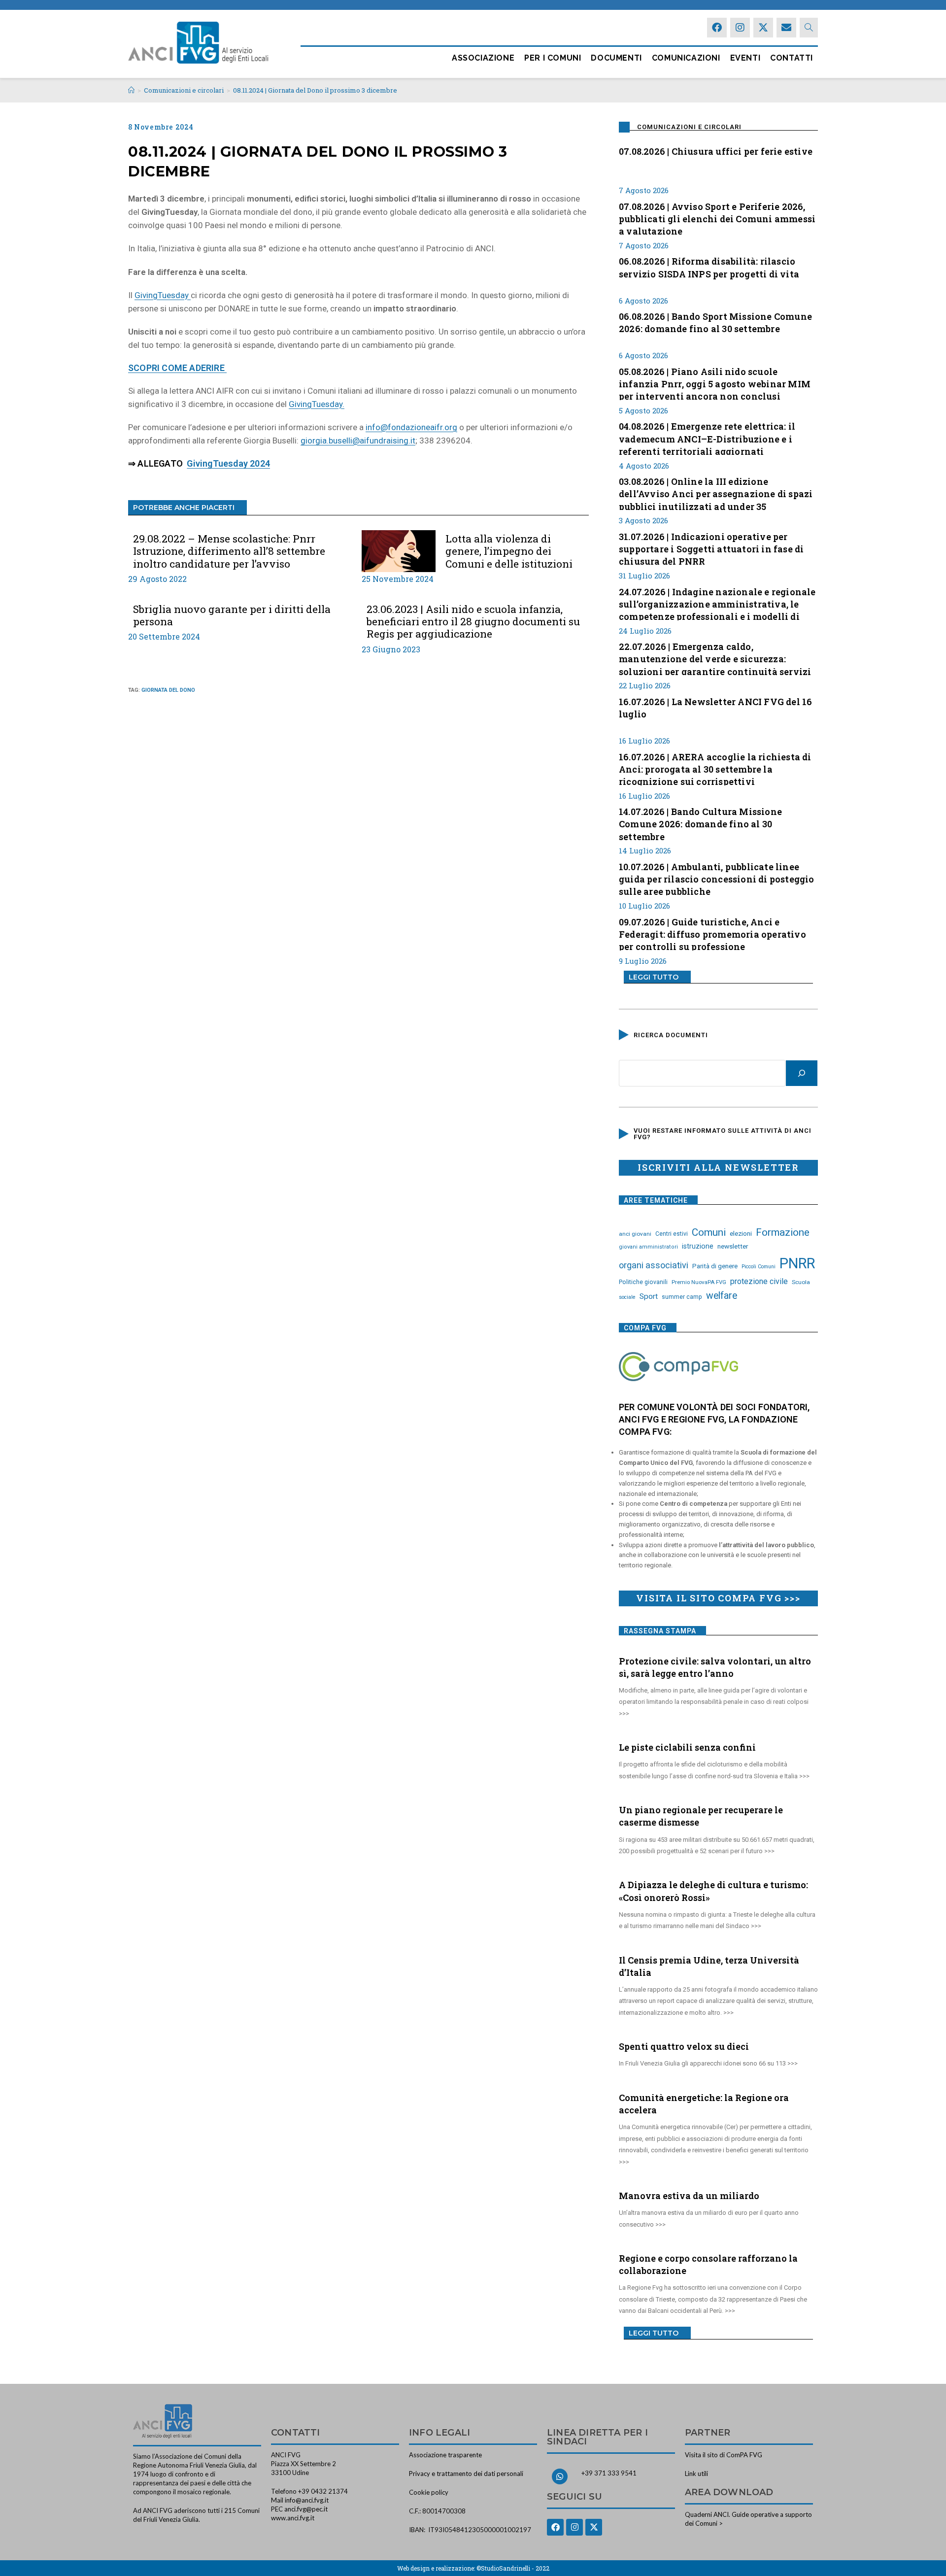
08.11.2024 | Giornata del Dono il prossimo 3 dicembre (315, 90)
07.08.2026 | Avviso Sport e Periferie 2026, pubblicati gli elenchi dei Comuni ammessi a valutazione (717, 218)
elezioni (741, 1233)
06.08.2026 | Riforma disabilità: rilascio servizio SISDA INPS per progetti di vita (709, 267)
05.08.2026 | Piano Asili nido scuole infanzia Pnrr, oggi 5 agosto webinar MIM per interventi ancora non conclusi (715, 383)
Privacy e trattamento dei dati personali (466, 2474)
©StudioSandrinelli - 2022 (513, 2568)
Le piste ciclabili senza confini (687, 1747)
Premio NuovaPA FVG (699, 1282)
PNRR (797, 1263)
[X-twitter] (763, 28)
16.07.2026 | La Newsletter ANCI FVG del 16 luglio (715, 708)
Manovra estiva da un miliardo (689, 2196)
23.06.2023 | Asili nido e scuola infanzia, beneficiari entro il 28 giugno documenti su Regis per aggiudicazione (473, 622)
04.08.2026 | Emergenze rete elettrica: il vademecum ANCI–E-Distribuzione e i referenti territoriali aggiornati (707, 438)
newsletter (733, 1246)
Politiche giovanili (643, 1282)
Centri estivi (672, 1234)
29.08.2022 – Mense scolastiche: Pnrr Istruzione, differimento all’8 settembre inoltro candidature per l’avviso (229, 551)
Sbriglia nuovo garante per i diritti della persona (232, 615)
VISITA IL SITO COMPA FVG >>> (718, 1598)
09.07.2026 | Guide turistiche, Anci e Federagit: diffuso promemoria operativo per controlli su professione (712, 933)
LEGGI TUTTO (654, 977)
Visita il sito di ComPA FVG (724, 2455)
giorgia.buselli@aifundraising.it (358, 441)
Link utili (696, 2474)
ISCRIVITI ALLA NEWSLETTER (718, 1167)
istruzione (698, 1246)
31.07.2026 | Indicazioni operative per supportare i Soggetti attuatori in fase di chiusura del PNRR (711, 548)
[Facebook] (717, 28)
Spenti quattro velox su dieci (684, 2046)
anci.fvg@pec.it (306, 2509)
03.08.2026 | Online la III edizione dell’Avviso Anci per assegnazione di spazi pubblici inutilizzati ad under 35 (716, 493)
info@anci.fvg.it (307, 2500)
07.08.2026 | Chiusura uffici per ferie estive (716, 151)
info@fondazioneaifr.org (411, 427)
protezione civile (759, 1281)
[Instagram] (740, 28)
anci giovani (635, 1234)
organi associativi (654, 1265)
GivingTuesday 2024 (228, 463)
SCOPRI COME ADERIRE (177, 368)
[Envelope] (786, 28)
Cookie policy (429, 2492)
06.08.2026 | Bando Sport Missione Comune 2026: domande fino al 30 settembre (715, 322)
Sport (649, 1296)
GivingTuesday (163, 295)
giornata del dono (168, 690)
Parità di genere (715, 1266)
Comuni (709, 1232)
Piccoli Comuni (759, 1267)
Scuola (801, 1282)
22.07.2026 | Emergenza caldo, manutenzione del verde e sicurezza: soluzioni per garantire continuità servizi (715, 658)
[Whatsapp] (560, 2476)
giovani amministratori (648, 1247)
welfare (722, 1296)
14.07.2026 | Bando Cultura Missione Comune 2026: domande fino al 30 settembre (700, 823)
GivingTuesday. (317, 404)
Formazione (783, 1232)
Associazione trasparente (445, 2455)
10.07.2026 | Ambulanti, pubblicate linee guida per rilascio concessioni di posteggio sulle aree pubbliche (717, 878)
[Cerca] (802, 1073)
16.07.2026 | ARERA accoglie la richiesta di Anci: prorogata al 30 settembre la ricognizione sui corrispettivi (715, 768)
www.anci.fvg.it (293, 2518)
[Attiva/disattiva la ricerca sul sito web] (809, 28)
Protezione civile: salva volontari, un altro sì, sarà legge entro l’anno (715, 1667)
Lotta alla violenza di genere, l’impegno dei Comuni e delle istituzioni (509, 551)
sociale (627, 1297)
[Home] (131, 90)
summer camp (682, 1297)
